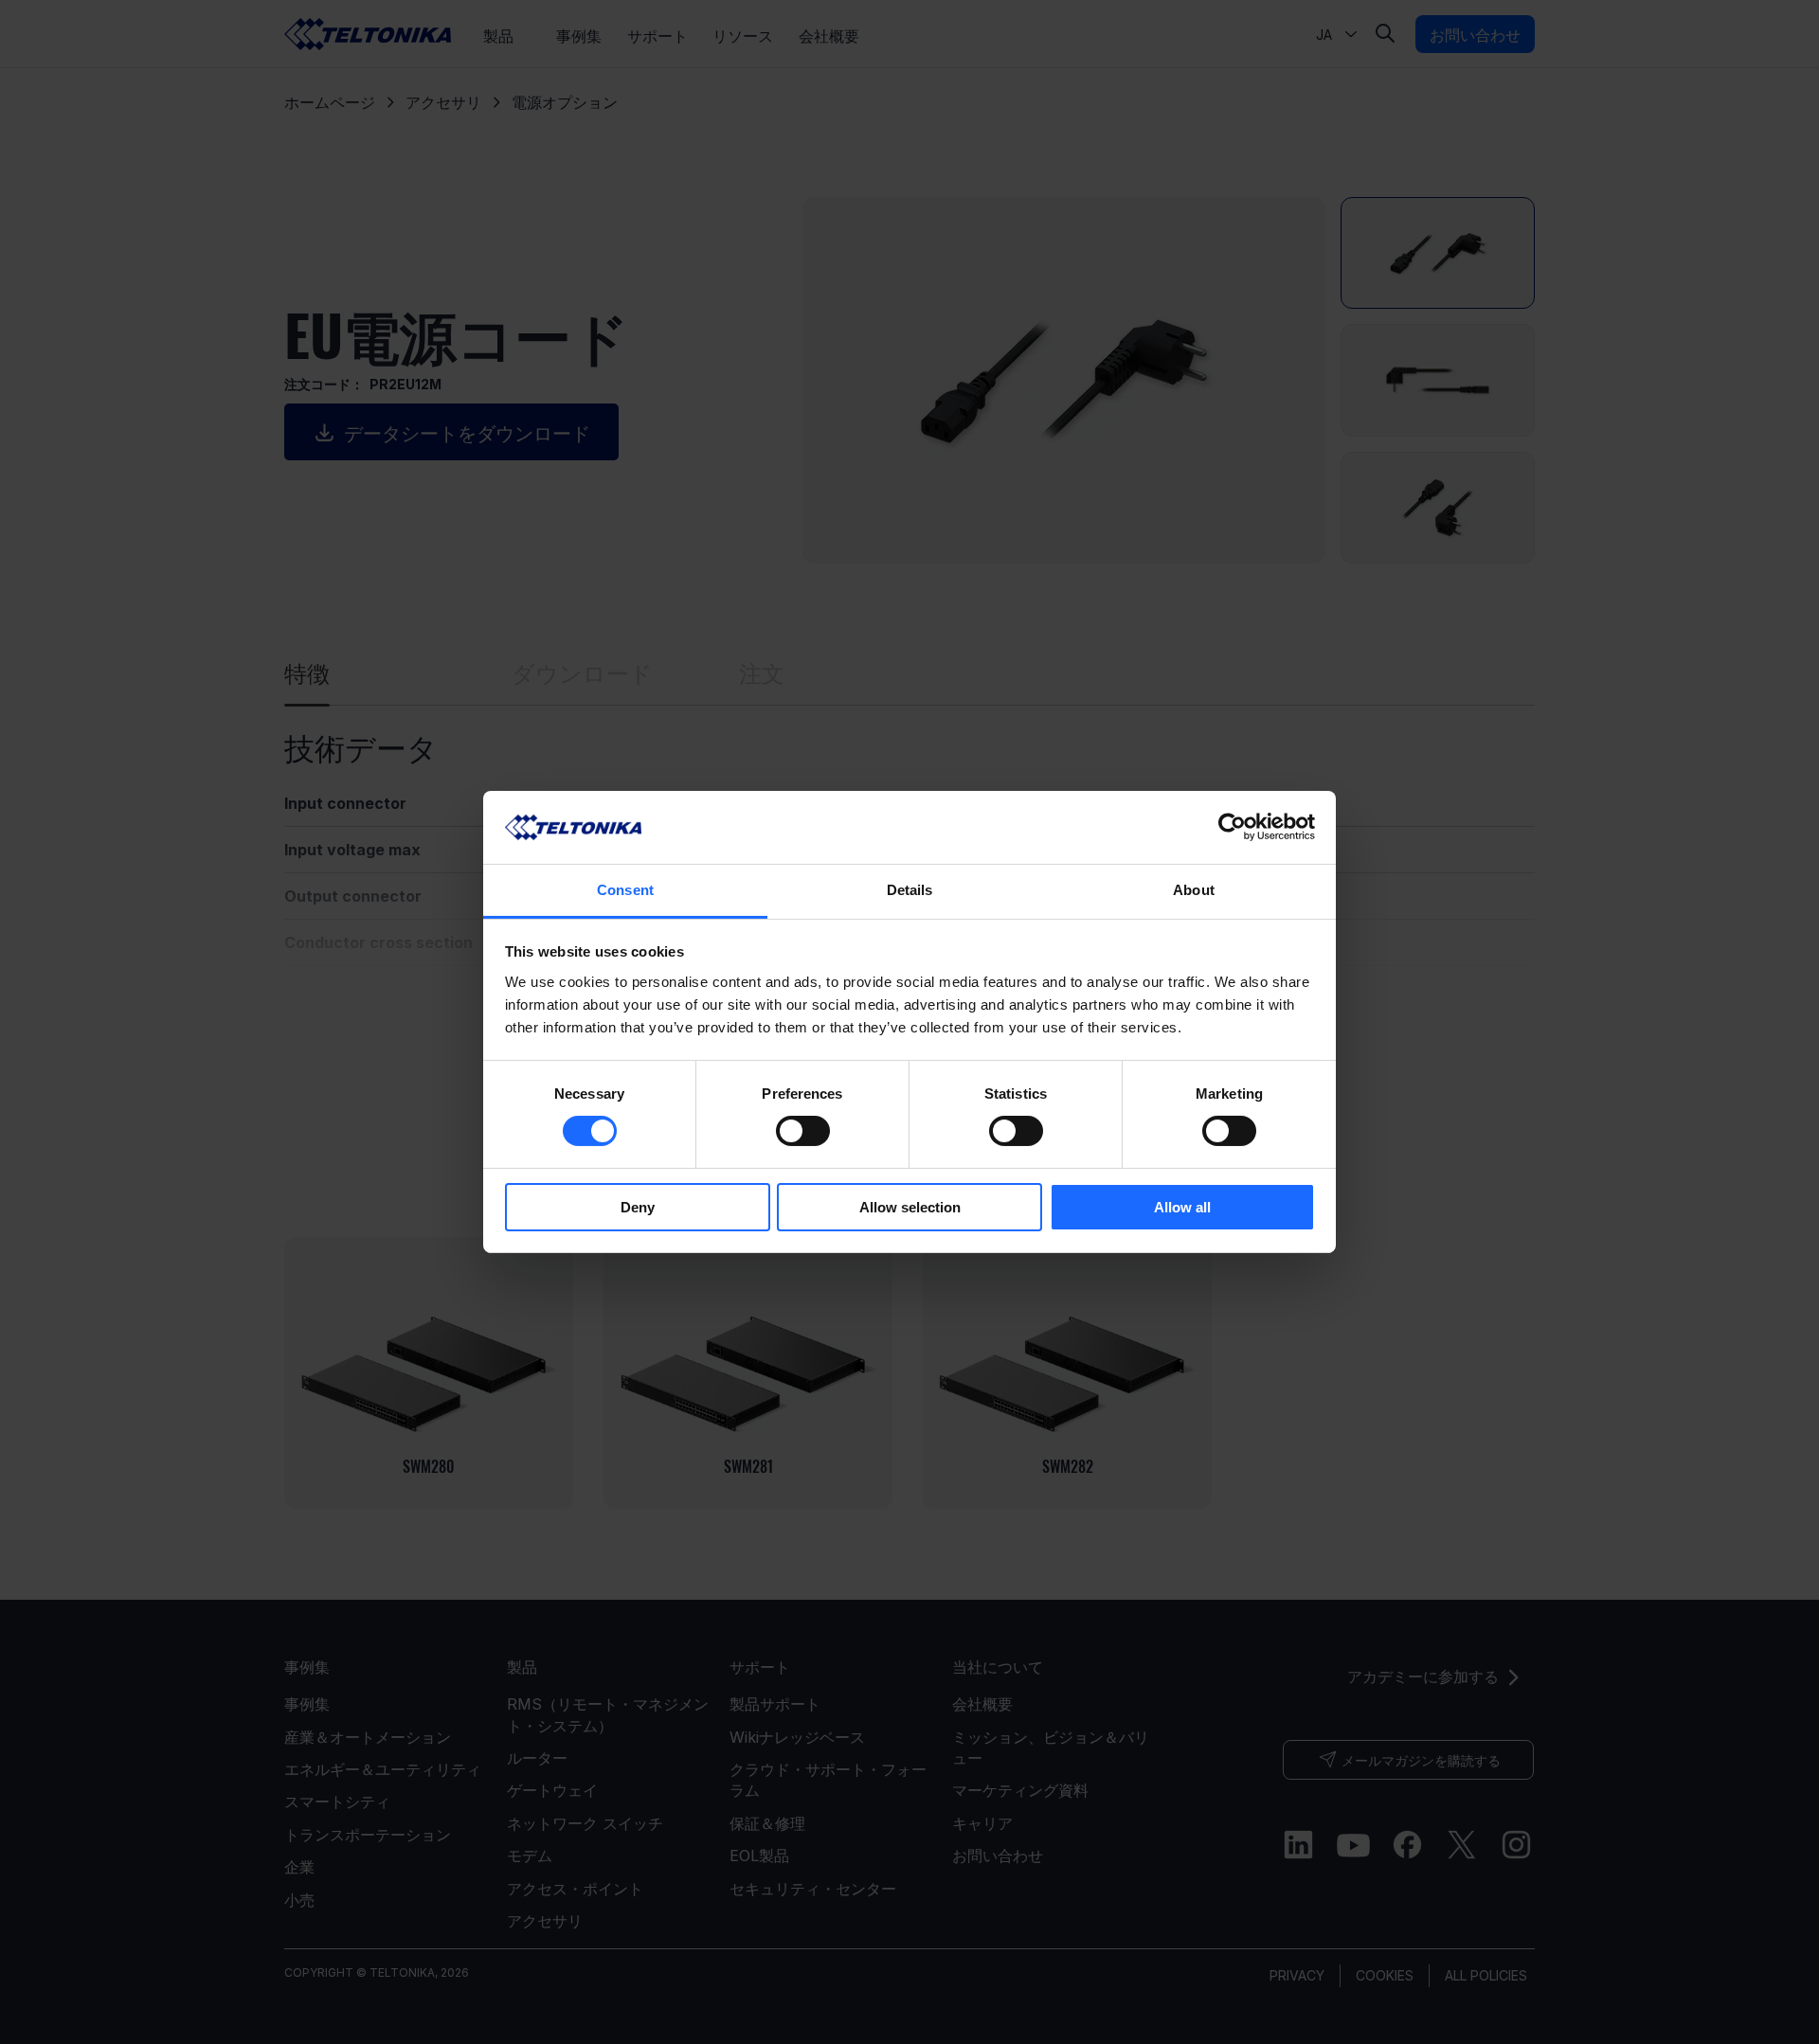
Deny (638, 1207)
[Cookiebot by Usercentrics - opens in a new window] (1232, 827)
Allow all (1182, 1207)
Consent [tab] (625, 890)
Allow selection (910, 1207)
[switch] (803, 1131)
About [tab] (1194, 890)
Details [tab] (910, 890)
